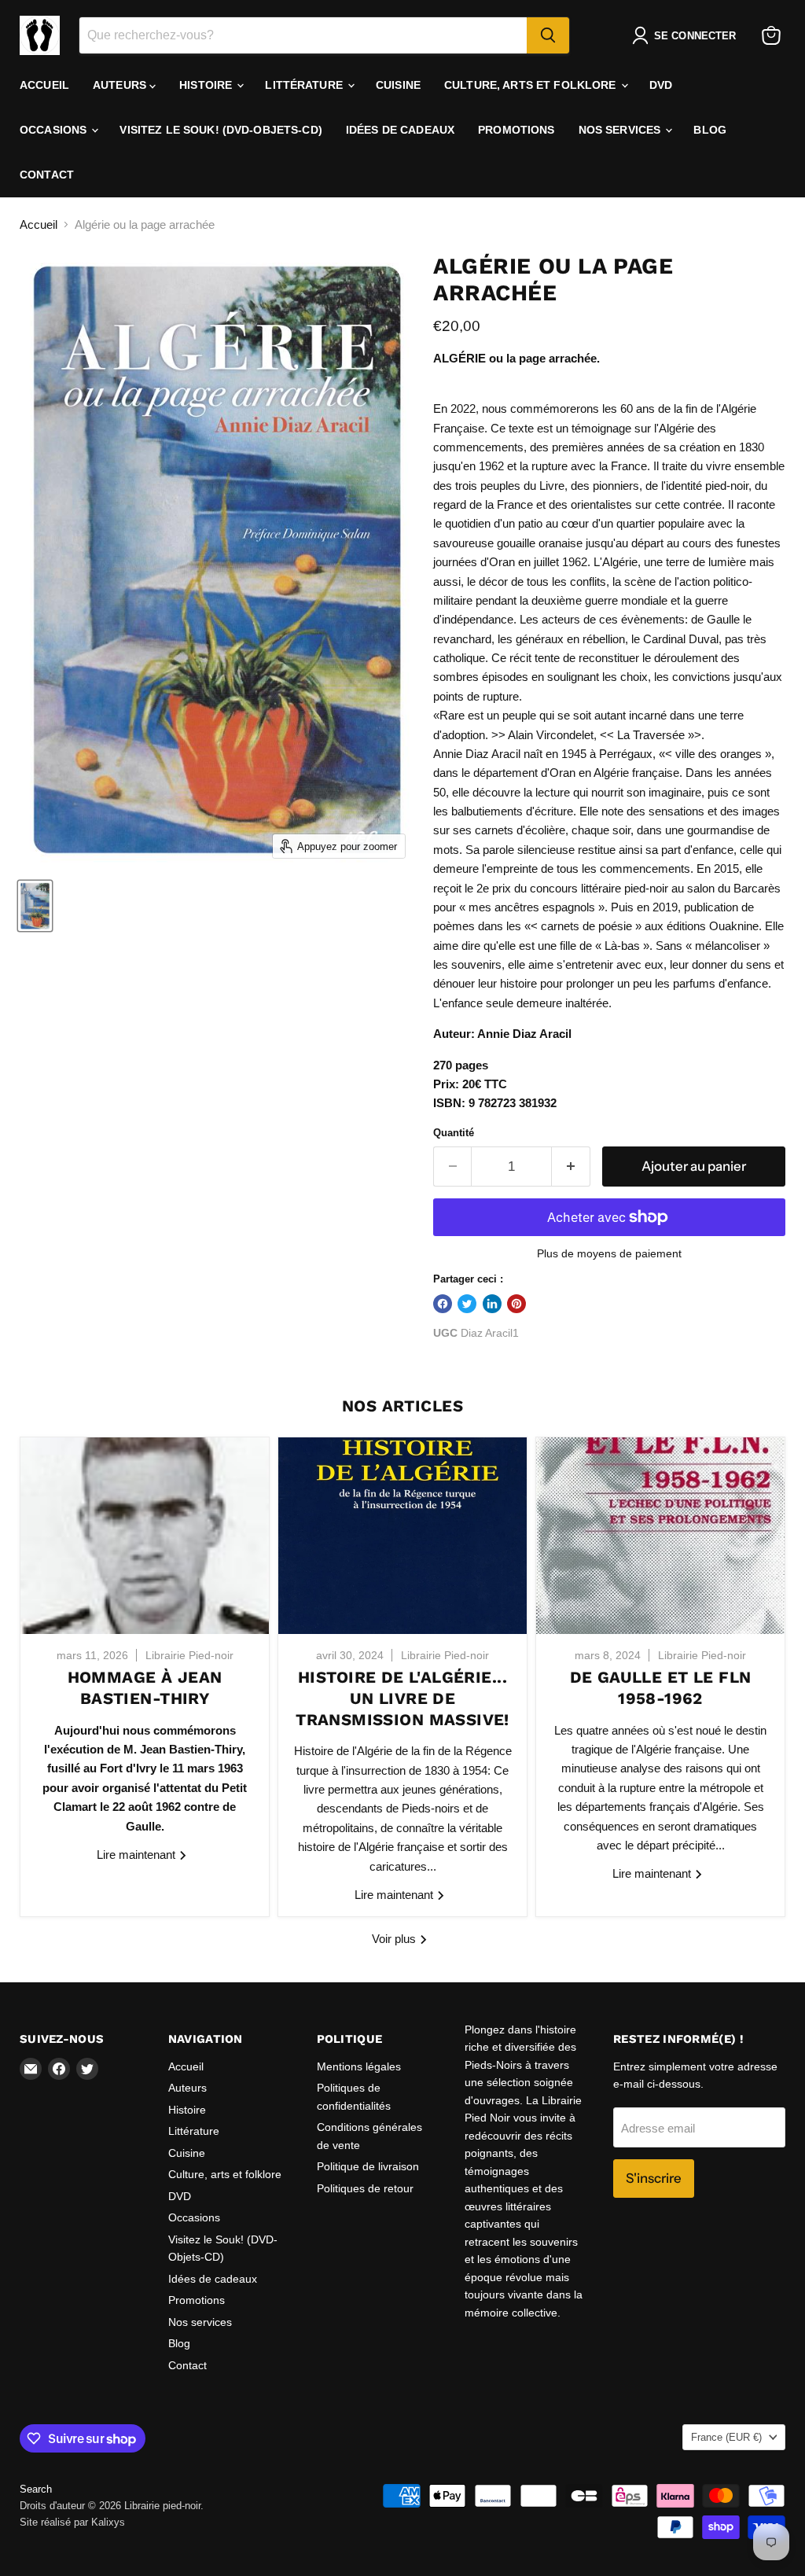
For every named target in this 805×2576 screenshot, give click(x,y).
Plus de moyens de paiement (609, 1253)
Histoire (207, 85)
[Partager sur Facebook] (443, 1304)
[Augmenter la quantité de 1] (571, 1167)
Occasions (55, 130)
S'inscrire (654, 2178)
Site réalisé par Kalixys (72, 2522)
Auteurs (121, 85)
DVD (661, 85)
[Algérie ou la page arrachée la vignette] (35, 906)
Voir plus (395, 1939)
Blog (710, 130)
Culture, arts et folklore (532, 85)
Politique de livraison (368, 2166)
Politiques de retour (365, 2188)
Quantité (454, 1133)
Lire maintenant (138, 1855)
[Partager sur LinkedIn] (492, 1304)
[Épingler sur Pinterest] (516, 1304)
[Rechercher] (548, 35)
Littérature (305, 85)
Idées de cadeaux (400, 130)
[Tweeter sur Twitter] (467, 1304)
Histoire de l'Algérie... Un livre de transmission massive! (402, 1698)
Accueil (44, 85)
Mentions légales (359, 2066)
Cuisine (398, 85)
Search (36, 2489)
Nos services (621, 130)
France (726, 2437)
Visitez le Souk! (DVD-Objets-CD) (221, 130)
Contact (47, 175)
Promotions (516, 130)
